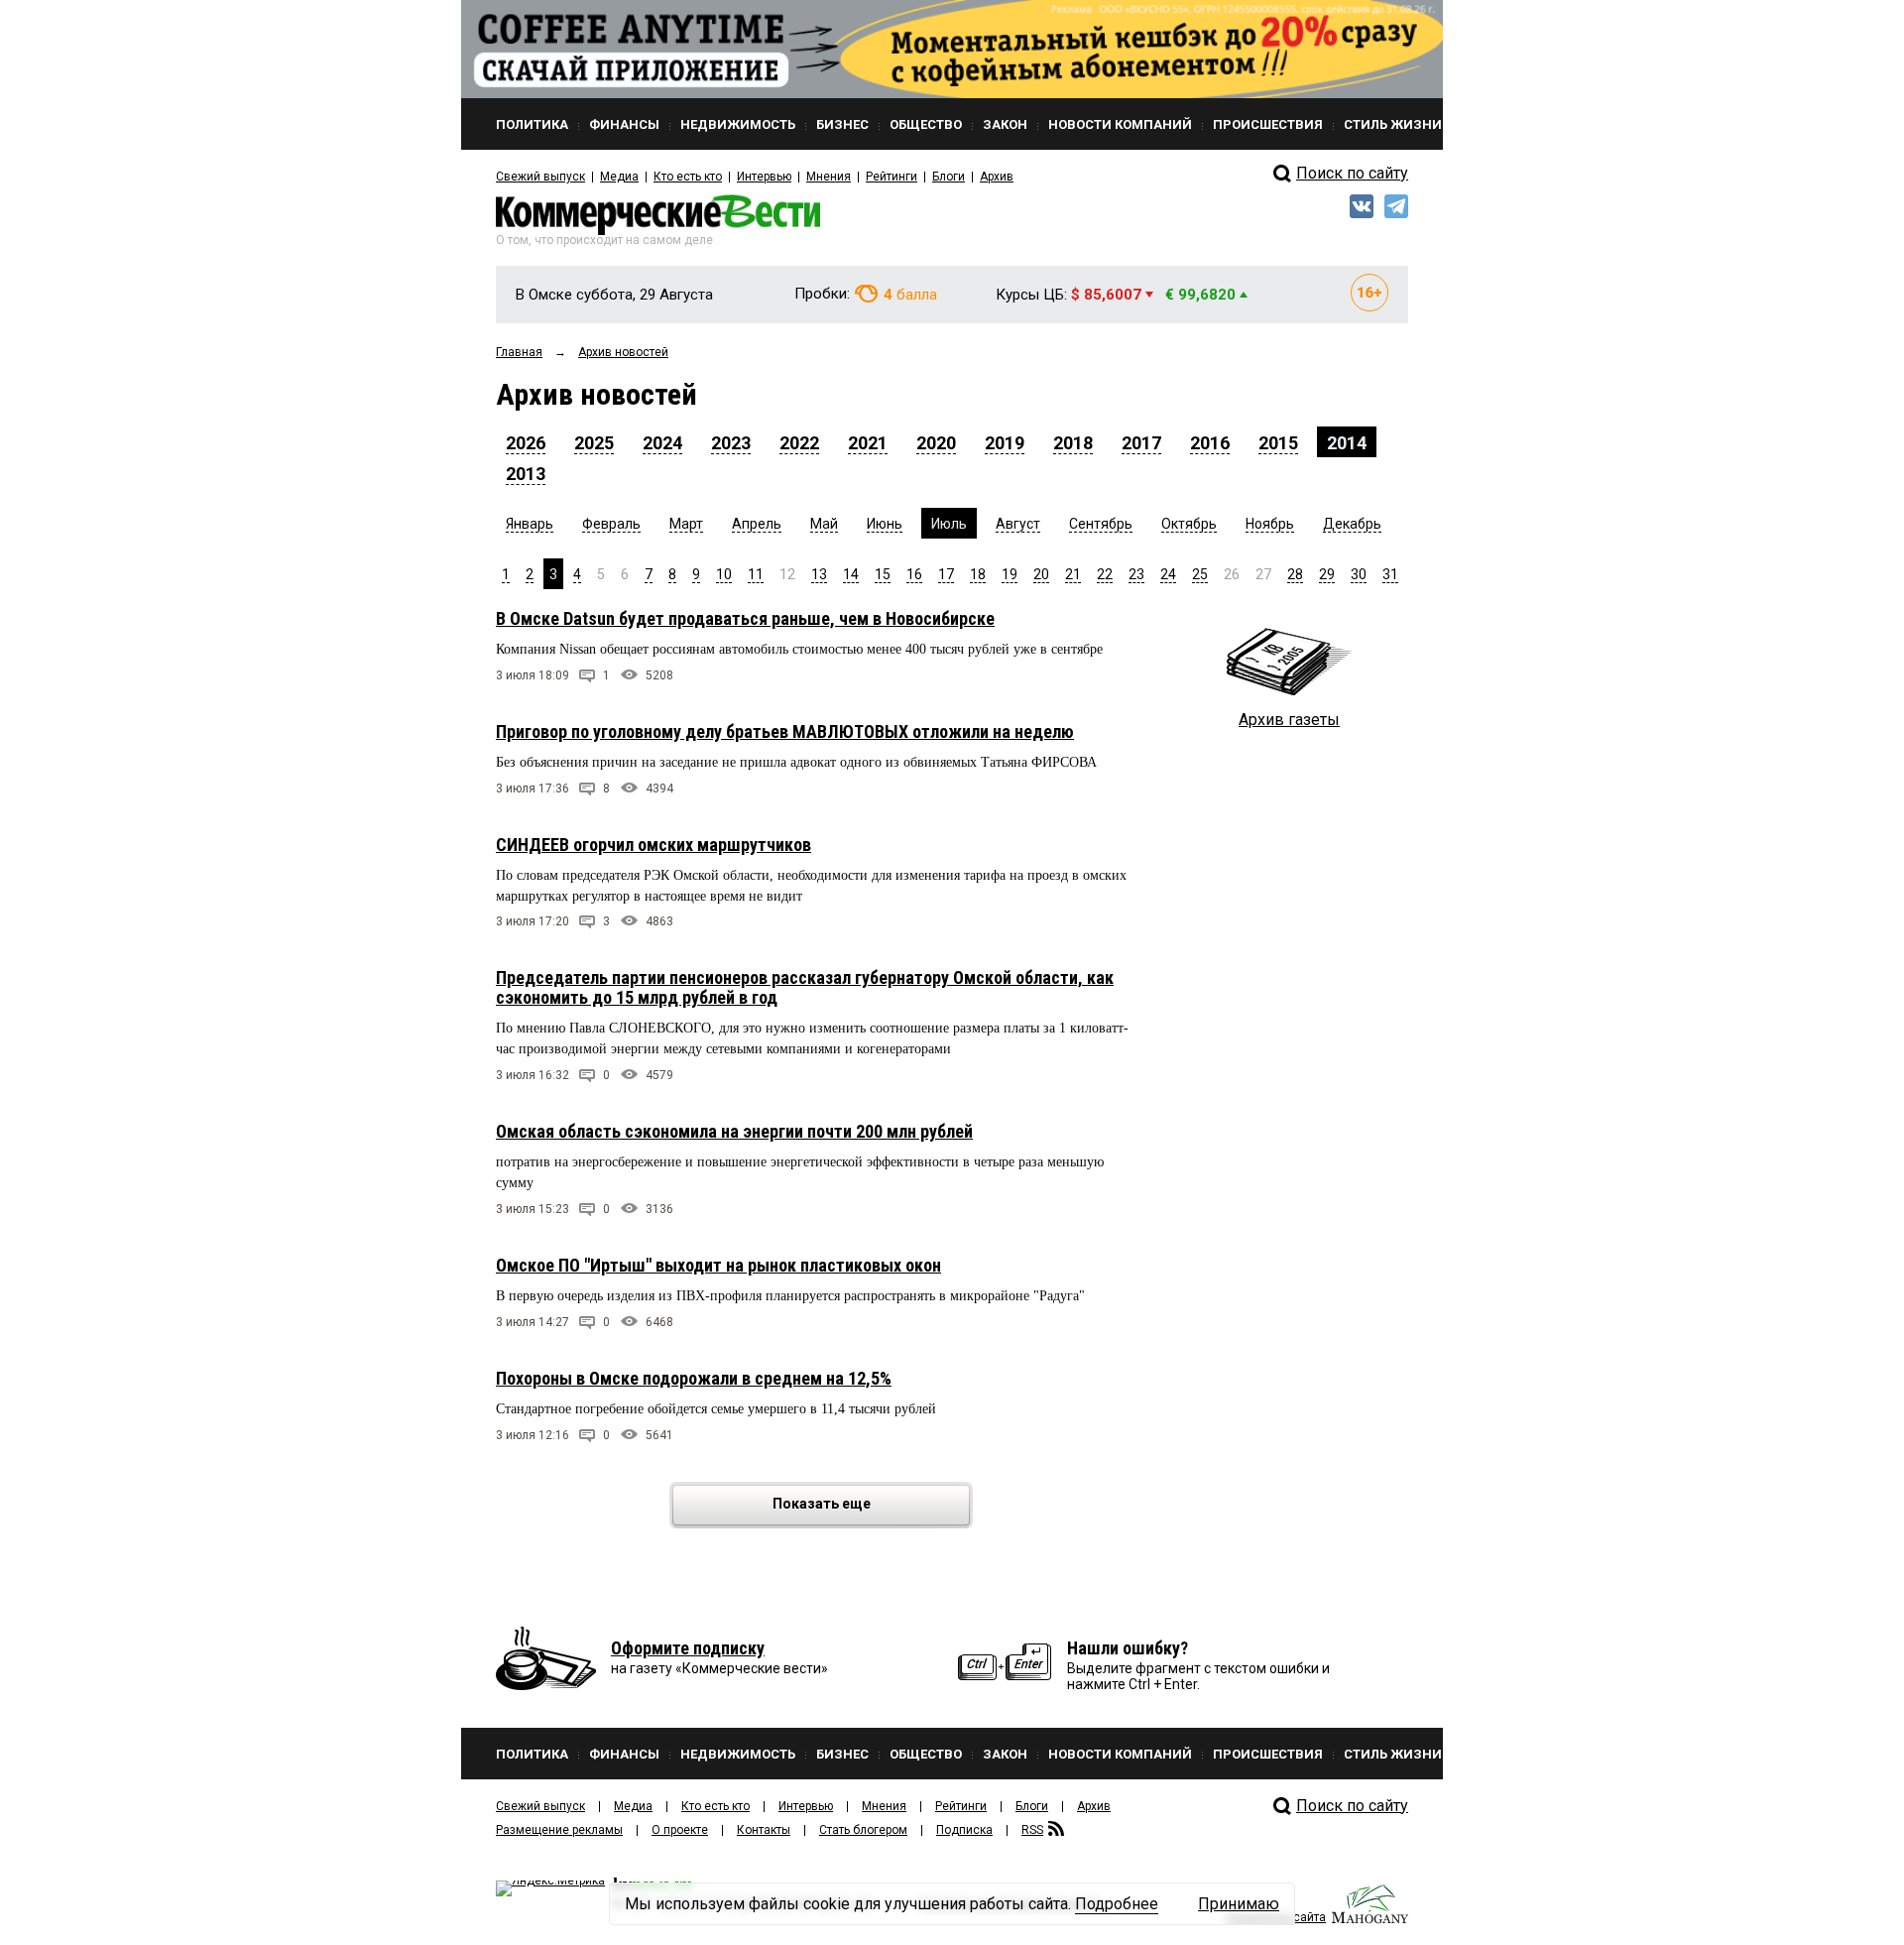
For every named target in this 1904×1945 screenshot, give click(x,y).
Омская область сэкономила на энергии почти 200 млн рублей (734, 1131)
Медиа (619, 177)
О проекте (680, 1830)
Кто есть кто (688, 177)
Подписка (964, 1830)
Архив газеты (1289, 720)
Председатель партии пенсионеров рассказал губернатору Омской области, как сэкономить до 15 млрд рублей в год (805, 987)
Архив (997, 177)
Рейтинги (892, 177)
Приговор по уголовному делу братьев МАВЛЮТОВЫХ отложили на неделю (785, 731)
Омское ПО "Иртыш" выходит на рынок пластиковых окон (718, 1265)
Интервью (764, 177)
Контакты (764, 1830)
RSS (1032, 1830)
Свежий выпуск (540, 177)
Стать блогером (863, 1830)
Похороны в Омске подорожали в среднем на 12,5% (694, 1378)
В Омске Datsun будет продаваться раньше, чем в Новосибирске (745, 618)
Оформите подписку (688, 1648)
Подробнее (1117, 1904)
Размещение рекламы (559, 1830)
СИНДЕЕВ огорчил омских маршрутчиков (654, 845)
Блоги (949, 177)
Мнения (829, 177)
